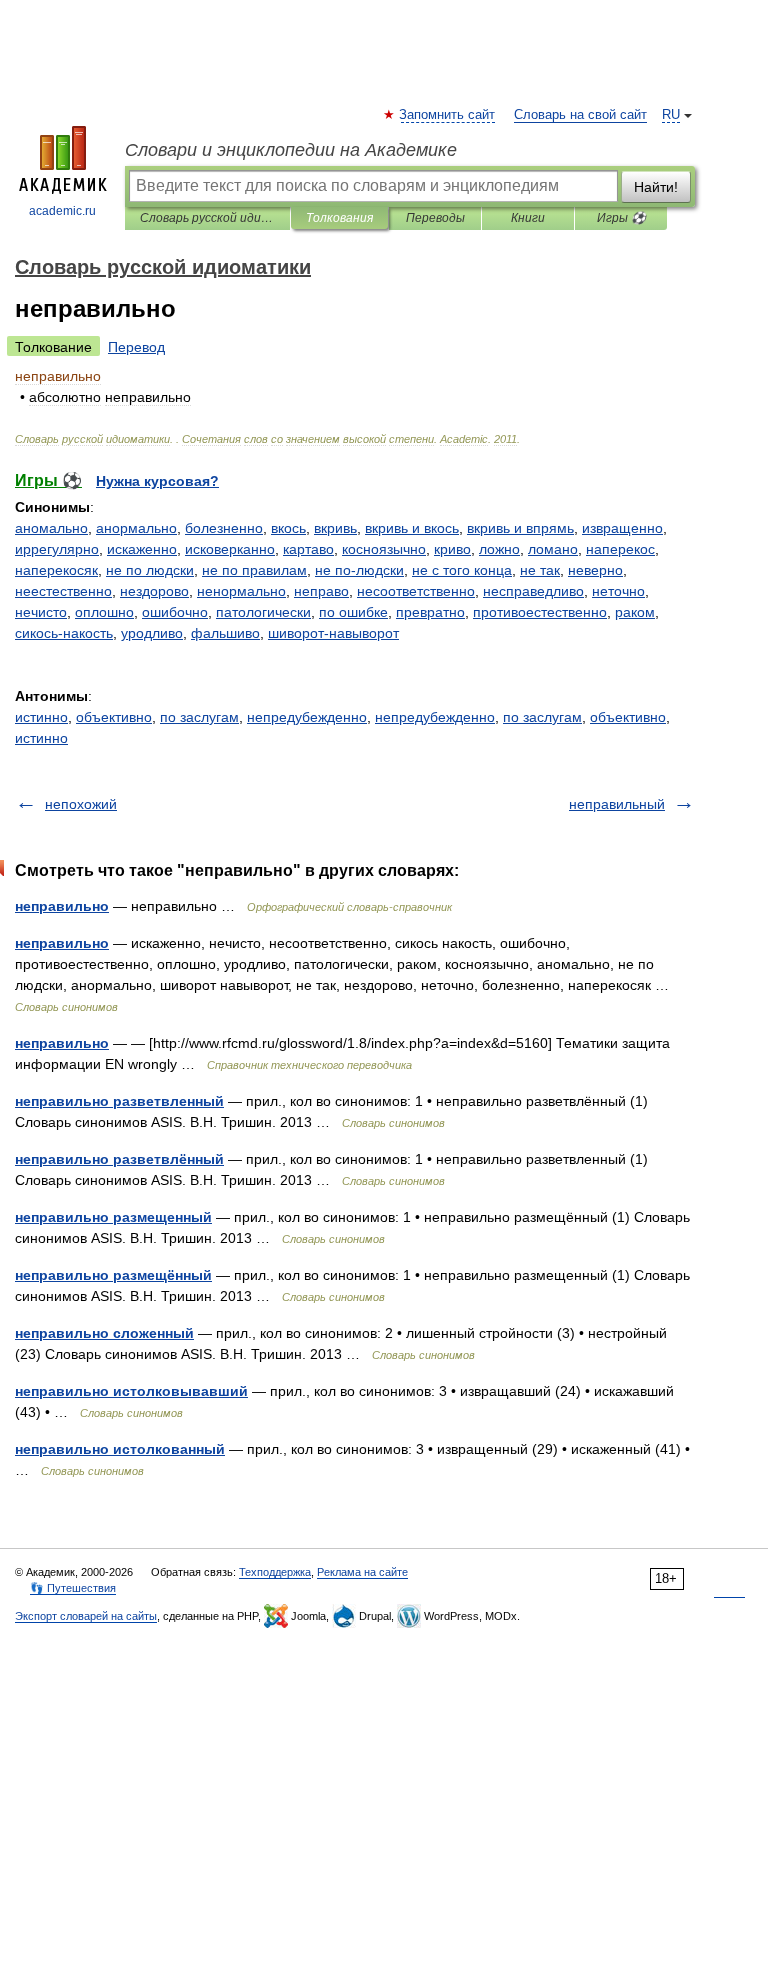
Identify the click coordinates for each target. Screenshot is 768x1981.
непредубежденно (307, 717)
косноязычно (384, 549)
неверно (595, 570)
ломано (553, 549)
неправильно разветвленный (119, 1101)
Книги (528, 218)
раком (635, 612)
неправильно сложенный (104, 1333)
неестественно (63, 591)
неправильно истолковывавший (131, 1391)
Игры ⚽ (621, 218)
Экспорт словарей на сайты (86, 1616)
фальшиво (225, 633)
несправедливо (533, 591)
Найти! (656, 187)
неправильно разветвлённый (119, 1159)
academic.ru (62, 211)
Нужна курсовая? (157, 481)
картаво (308, 549)
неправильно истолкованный (120, 1449)
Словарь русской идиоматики (207, 218)
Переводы (435, 218)
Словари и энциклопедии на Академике (291, 150)
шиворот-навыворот (333, 633)
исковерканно (230, 549)
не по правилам (254, 570)
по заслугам (199, 717)
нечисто (41, 612)
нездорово (154, 591)
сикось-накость (64, 633)
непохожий (81, 804)
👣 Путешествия (73, 1588)
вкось (288, 528)
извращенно (622, 528)
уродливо (152, 633)
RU (671, 115)
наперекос (620, 549)
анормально (136, 528)
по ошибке (353, 612)
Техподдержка (275, 1572)
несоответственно (416, 591)
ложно (499, 549)
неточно (618, 591)
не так (540, 570)
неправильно (62, 906)
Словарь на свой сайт (580, 115)
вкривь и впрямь (520, 528)
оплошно (104, 612)
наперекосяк (56, 570)
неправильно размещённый (113, 1275)
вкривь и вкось (412, 528)
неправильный (617, 804)
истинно (41, 717)
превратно (430, 612)
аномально (51, 528)
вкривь (335, 528)
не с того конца (462, 570)
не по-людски (359, 570)
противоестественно (540, 612)
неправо (321, 591)
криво (452, 549)
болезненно (224, 528)
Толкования (339, 218)
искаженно (142, 549)
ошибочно (175, 612)
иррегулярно (57, 549)
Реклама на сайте (362, 1572)
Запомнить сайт (448, 115)
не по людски (150, 570)
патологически (263, 612)
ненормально (241, 591)
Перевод (136, 347)
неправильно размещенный (113, 1217)
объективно (114, 717)
